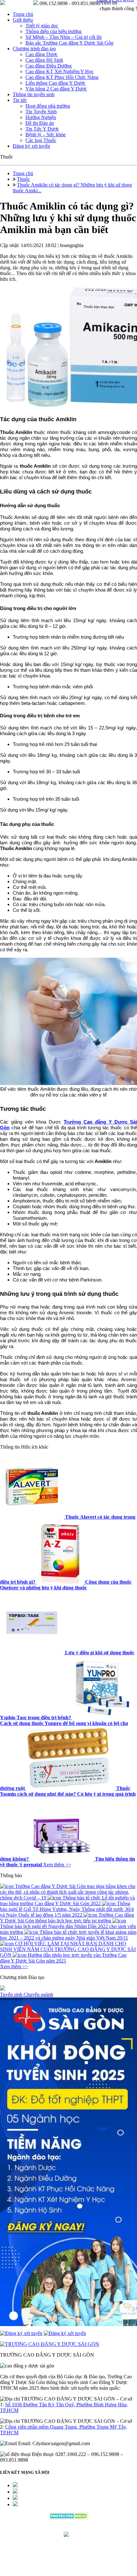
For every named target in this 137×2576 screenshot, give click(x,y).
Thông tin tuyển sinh (34, 94)
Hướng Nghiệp (41, 117)
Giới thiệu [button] (23, 20)
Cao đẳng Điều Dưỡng (49, 66)
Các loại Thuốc (41, 140)
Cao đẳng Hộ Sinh (44, 60)
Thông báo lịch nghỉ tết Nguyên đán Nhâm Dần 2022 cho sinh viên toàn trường (68, 1929)
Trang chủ (23, 14)
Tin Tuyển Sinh (41, 112)
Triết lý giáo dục (42, 26)
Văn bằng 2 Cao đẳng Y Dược (56, 89)
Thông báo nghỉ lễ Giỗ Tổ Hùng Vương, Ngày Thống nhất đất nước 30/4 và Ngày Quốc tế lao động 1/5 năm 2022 (67, 1909)
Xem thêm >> (57, 1865)
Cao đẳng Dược (42, 54)
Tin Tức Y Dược (42, 129)
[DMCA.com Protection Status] (69, 2518)
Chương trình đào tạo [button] (34, 49)
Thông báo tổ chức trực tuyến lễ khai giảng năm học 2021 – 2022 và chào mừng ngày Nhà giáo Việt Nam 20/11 (68, 1935)
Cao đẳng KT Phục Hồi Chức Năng (62, 77)
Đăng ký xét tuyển (31, 146)
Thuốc (23, 179)
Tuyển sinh (12, 1994)
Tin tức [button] (20, 100)
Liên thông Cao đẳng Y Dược (55, 83)
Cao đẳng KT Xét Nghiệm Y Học (60, 71)
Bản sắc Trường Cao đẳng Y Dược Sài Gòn (69, 43)
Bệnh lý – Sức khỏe (46, 135)
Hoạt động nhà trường (48, 106)
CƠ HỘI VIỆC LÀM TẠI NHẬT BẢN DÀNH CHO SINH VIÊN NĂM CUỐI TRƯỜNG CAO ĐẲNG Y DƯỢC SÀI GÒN (68, 1949)
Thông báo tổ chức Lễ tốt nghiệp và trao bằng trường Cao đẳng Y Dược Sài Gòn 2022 (67, 1901)
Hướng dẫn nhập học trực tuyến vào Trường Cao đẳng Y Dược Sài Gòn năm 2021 (63, 1958)
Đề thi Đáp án (40, 123)
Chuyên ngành (38, 1994)
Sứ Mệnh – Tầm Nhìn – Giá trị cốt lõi (64, 37)
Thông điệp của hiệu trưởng (54, 31)
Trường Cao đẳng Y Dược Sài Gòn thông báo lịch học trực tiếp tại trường (67, 1918)
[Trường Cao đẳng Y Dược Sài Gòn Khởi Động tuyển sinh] (68, 2162)
